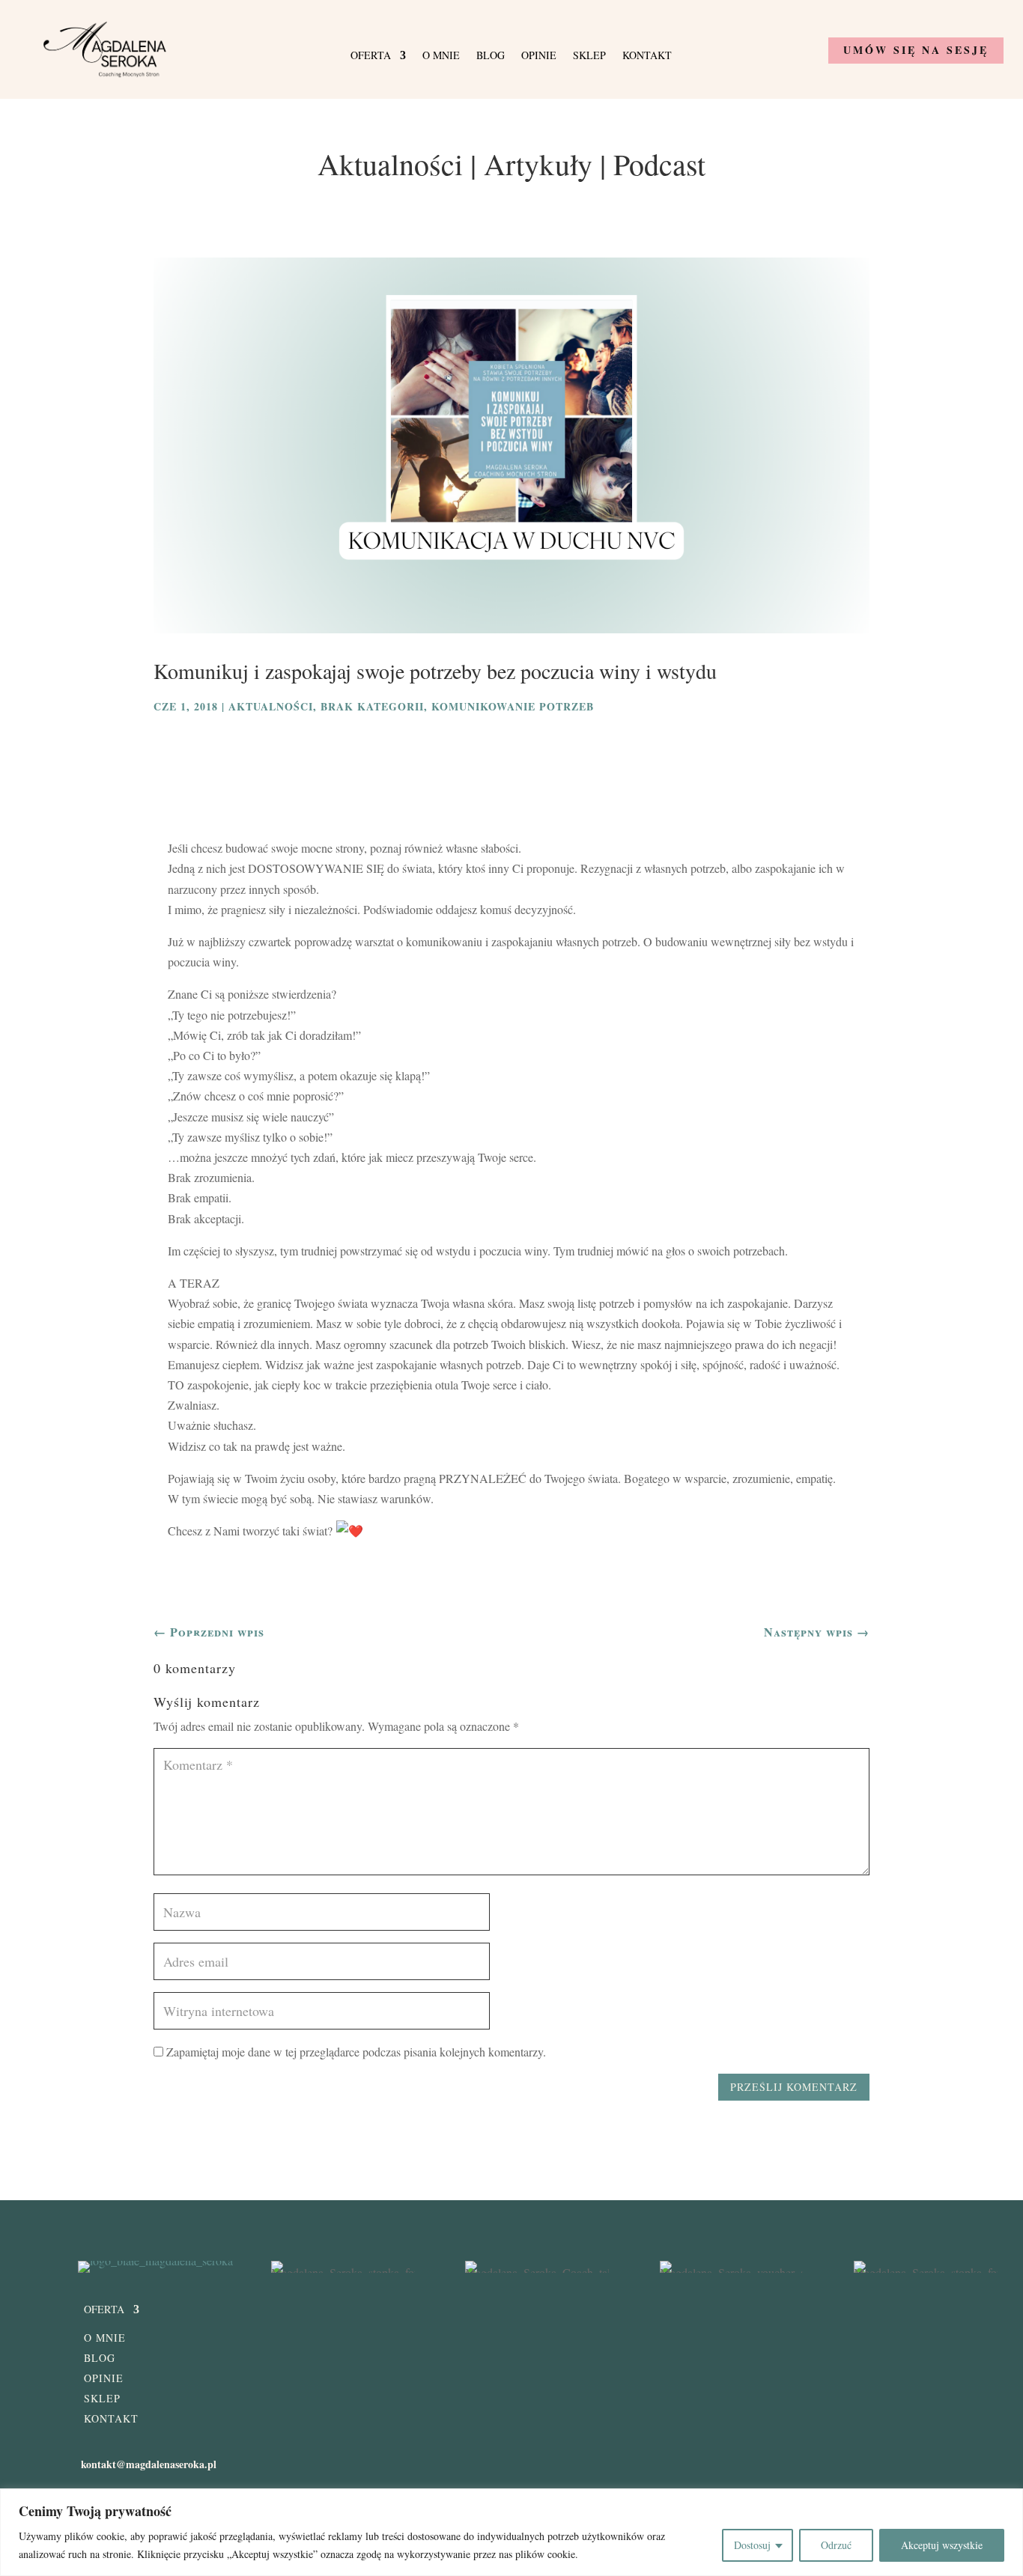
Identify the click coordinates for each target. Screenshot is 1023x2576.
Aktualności (390, 164)
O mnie (441, 56)
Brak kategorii (372, 706)
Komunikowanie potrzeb (513, 706)
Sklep (589, 56)
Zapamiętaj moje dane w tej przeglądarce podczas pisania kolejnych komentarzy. (356, 2052)
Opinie (539, 56)
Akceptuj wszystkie (942, 2545)
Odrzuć (836, 2545)
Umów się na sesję (916, 50)
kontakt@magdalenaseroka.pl (149, 2464)
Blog (491, 56)
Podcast (659, 164)
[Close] (1007, 2501)
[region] (511, 2532)
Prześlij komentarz (794, 2087)
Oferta (371, 56)
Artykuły (538, 164)
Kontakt (647, 56)
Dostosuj (752, 2545)
